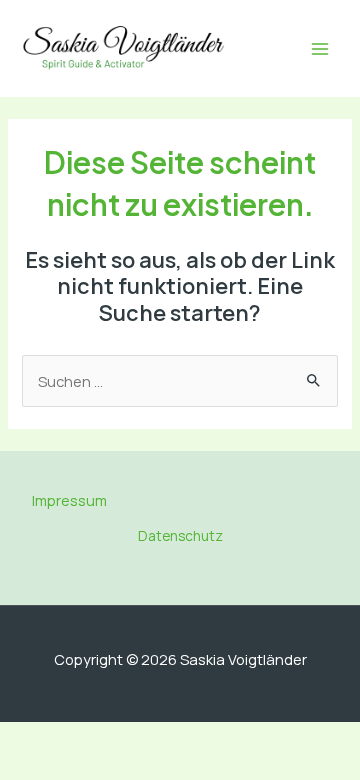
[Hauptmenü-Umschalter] (320, 49)
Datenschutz (180, 535)
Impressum (69, 500)
